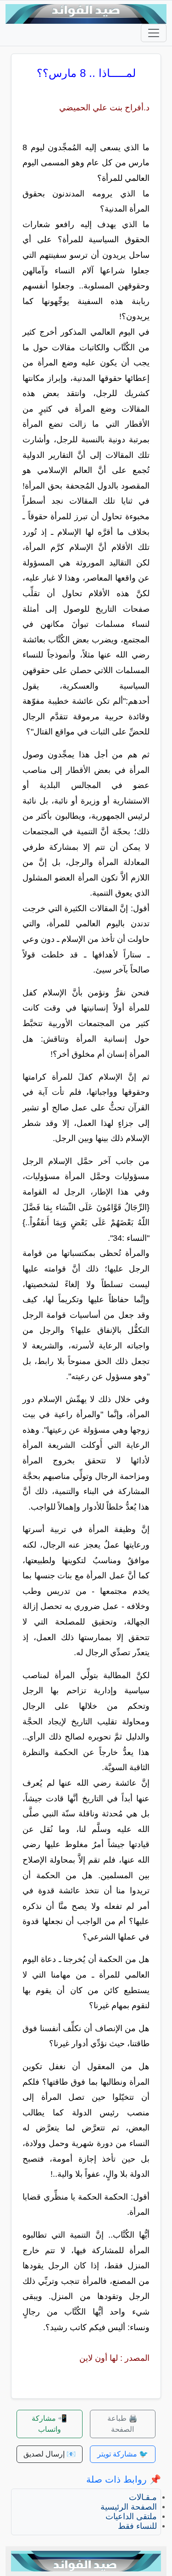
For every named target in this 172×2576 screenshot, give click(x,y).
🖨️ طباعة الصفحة (122, 2424)
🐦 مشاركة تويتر (123, 2454)
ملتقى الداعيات (131, 2516)
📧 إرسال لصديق (50, 2454)
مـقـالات (143, 2497)
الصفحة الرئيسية (129, 2507)
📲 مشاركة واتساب (49, 2424)
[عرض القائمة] (154, 33)
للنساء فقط (137, 2526)
